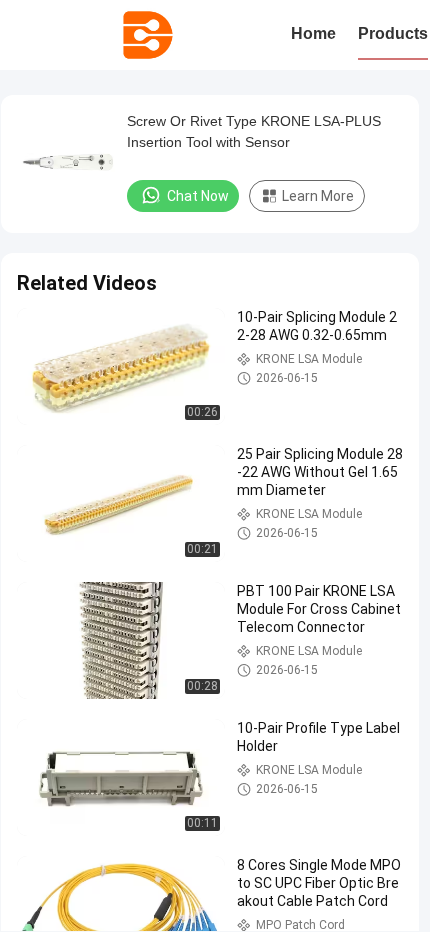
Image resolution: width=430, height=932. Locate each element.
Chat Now (198, 196)
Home (313, 33)
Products (393, 33)
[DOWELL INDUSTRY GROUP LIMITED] (147, 35)
